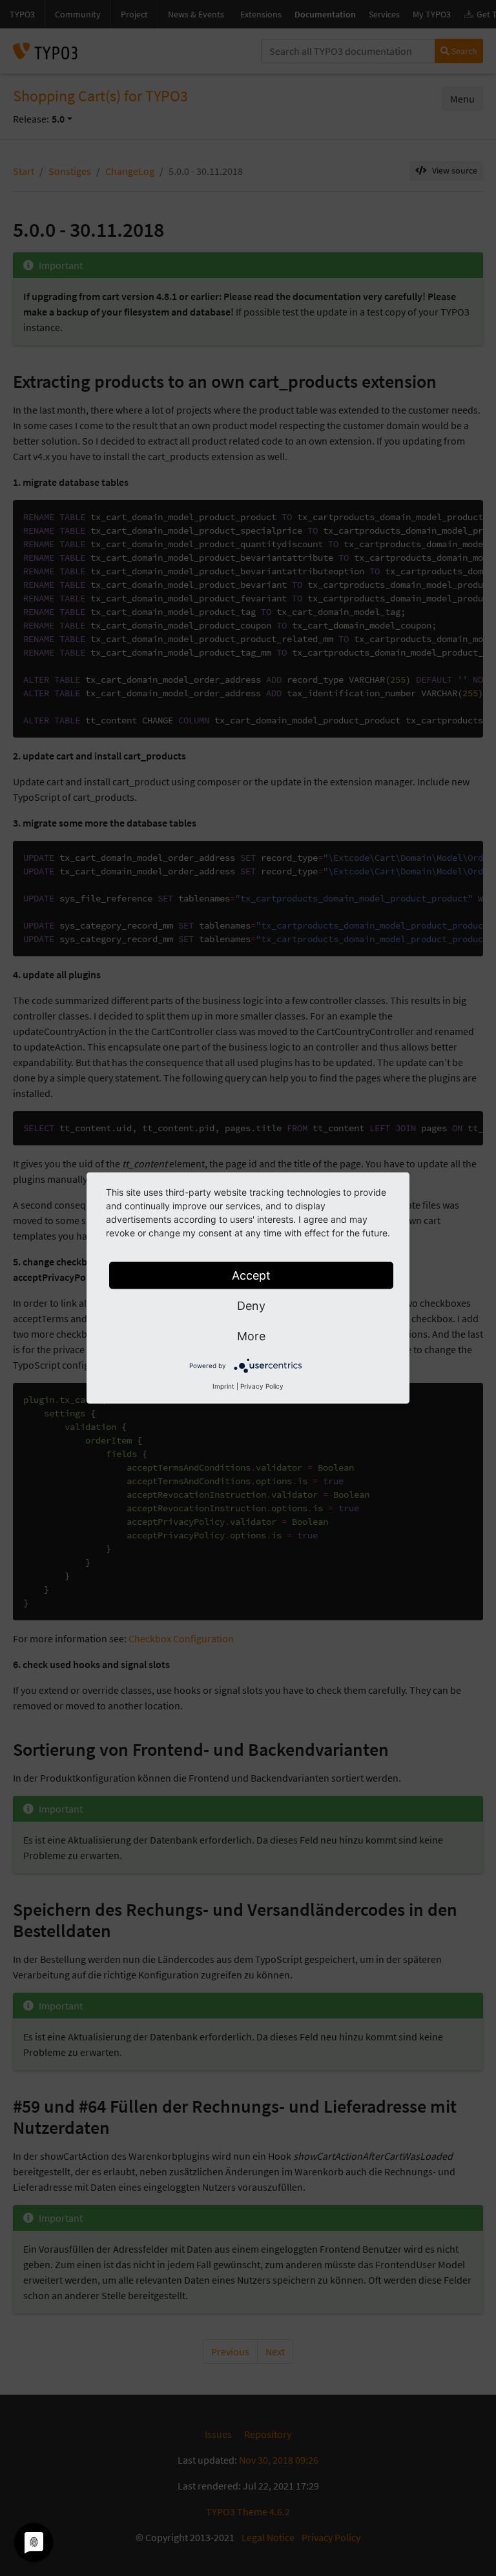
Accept (251, 1275)
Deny (251, 1306)
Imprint (223, 1386)
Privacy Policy (262, 1386)
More (251, 1336)
